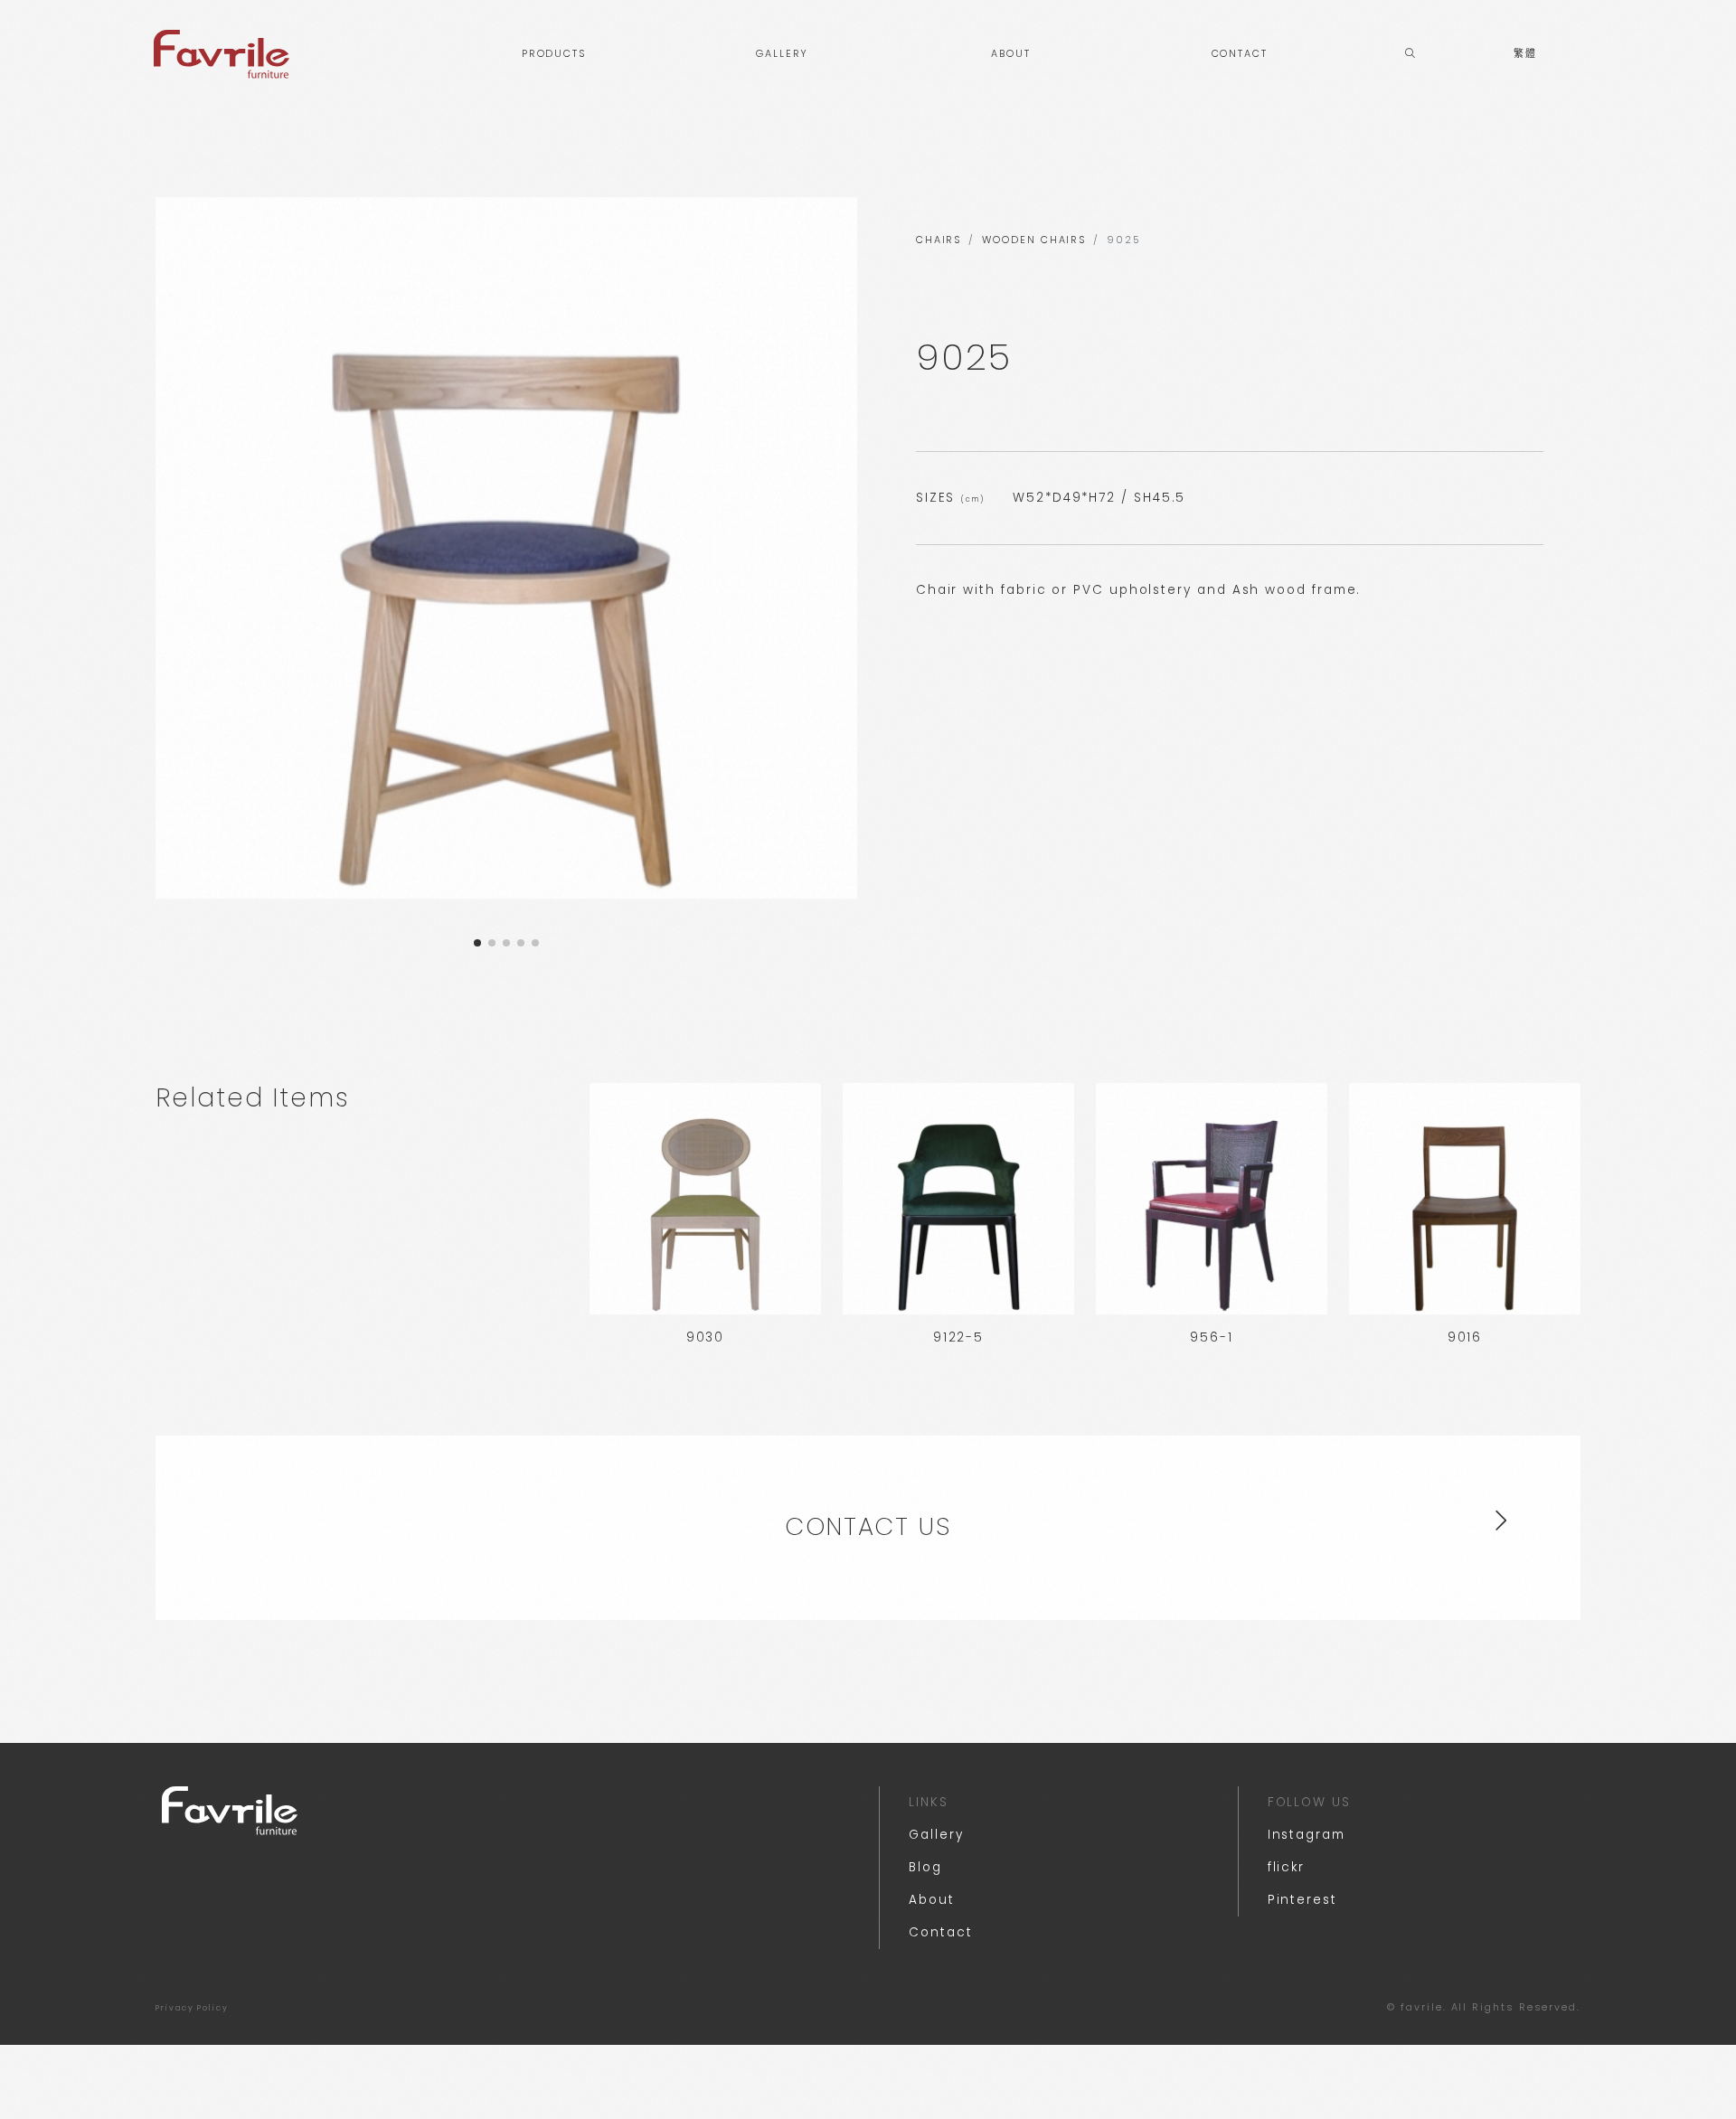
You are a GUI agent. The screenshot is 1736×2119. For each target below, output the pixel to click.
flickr (1287, 1867)
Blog (925, 1867)
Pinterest (1302, 1900)
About (932, 1900)
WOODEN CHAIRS (1034, 240)
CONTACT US (868, 1526)
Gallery (936, 1835)
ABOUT (1011, 54)
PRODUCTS (554, 54)
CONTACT (1240, 54)
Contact (940, 1932)
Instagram (1307, 1835)
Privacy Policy (192, 2008)
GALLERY (782, 54)
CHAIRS (939, 240)
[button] (477, 943)
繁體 (1525, 54)
